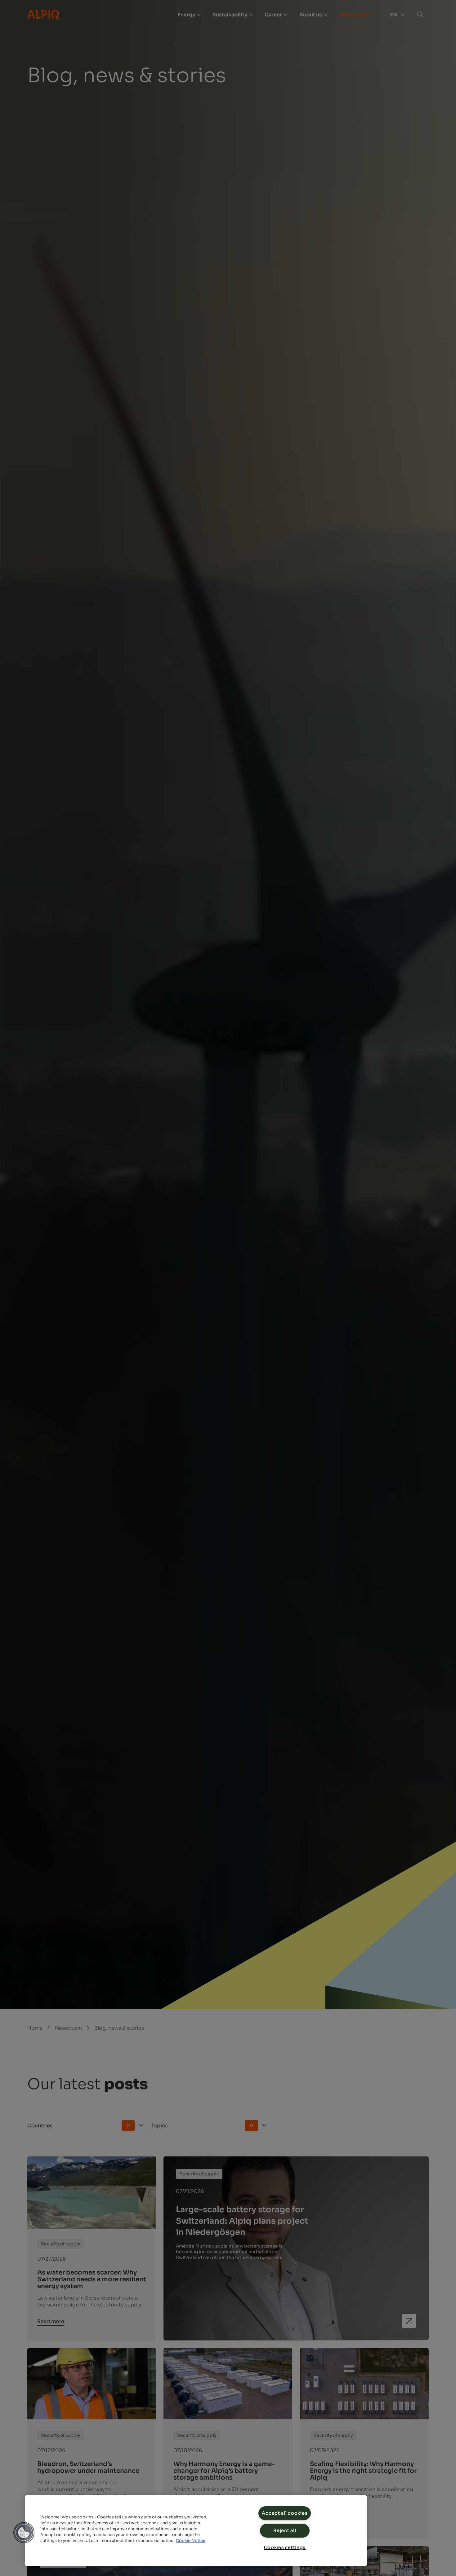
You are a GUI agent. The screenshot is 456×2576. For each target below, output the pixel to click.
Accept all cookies (285, 2513)
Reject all (285, 2530)
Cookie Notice (191, 2541)
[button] (24, 2533)
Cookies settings (285, 2547)
